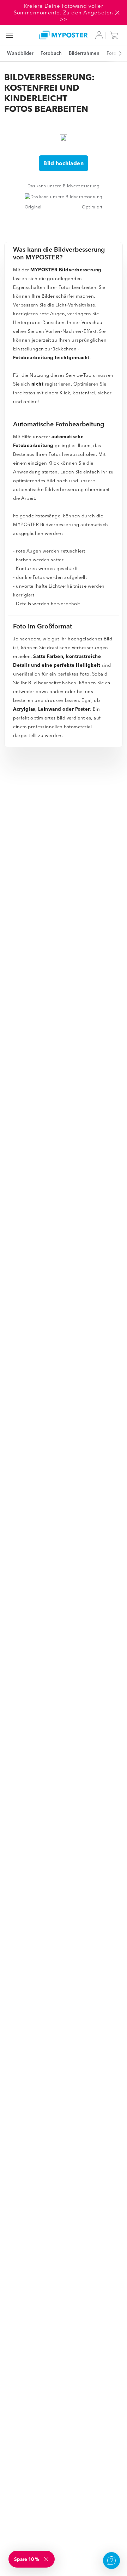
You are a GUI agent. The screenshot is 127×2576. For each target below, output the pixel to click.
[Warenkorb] (116, 35)
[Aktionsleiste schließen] (117, 13)
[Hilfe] (111, 2561)
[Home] (64, 35)
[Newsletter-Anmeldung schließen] (47, 2559)
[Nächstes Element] (116, 53)
